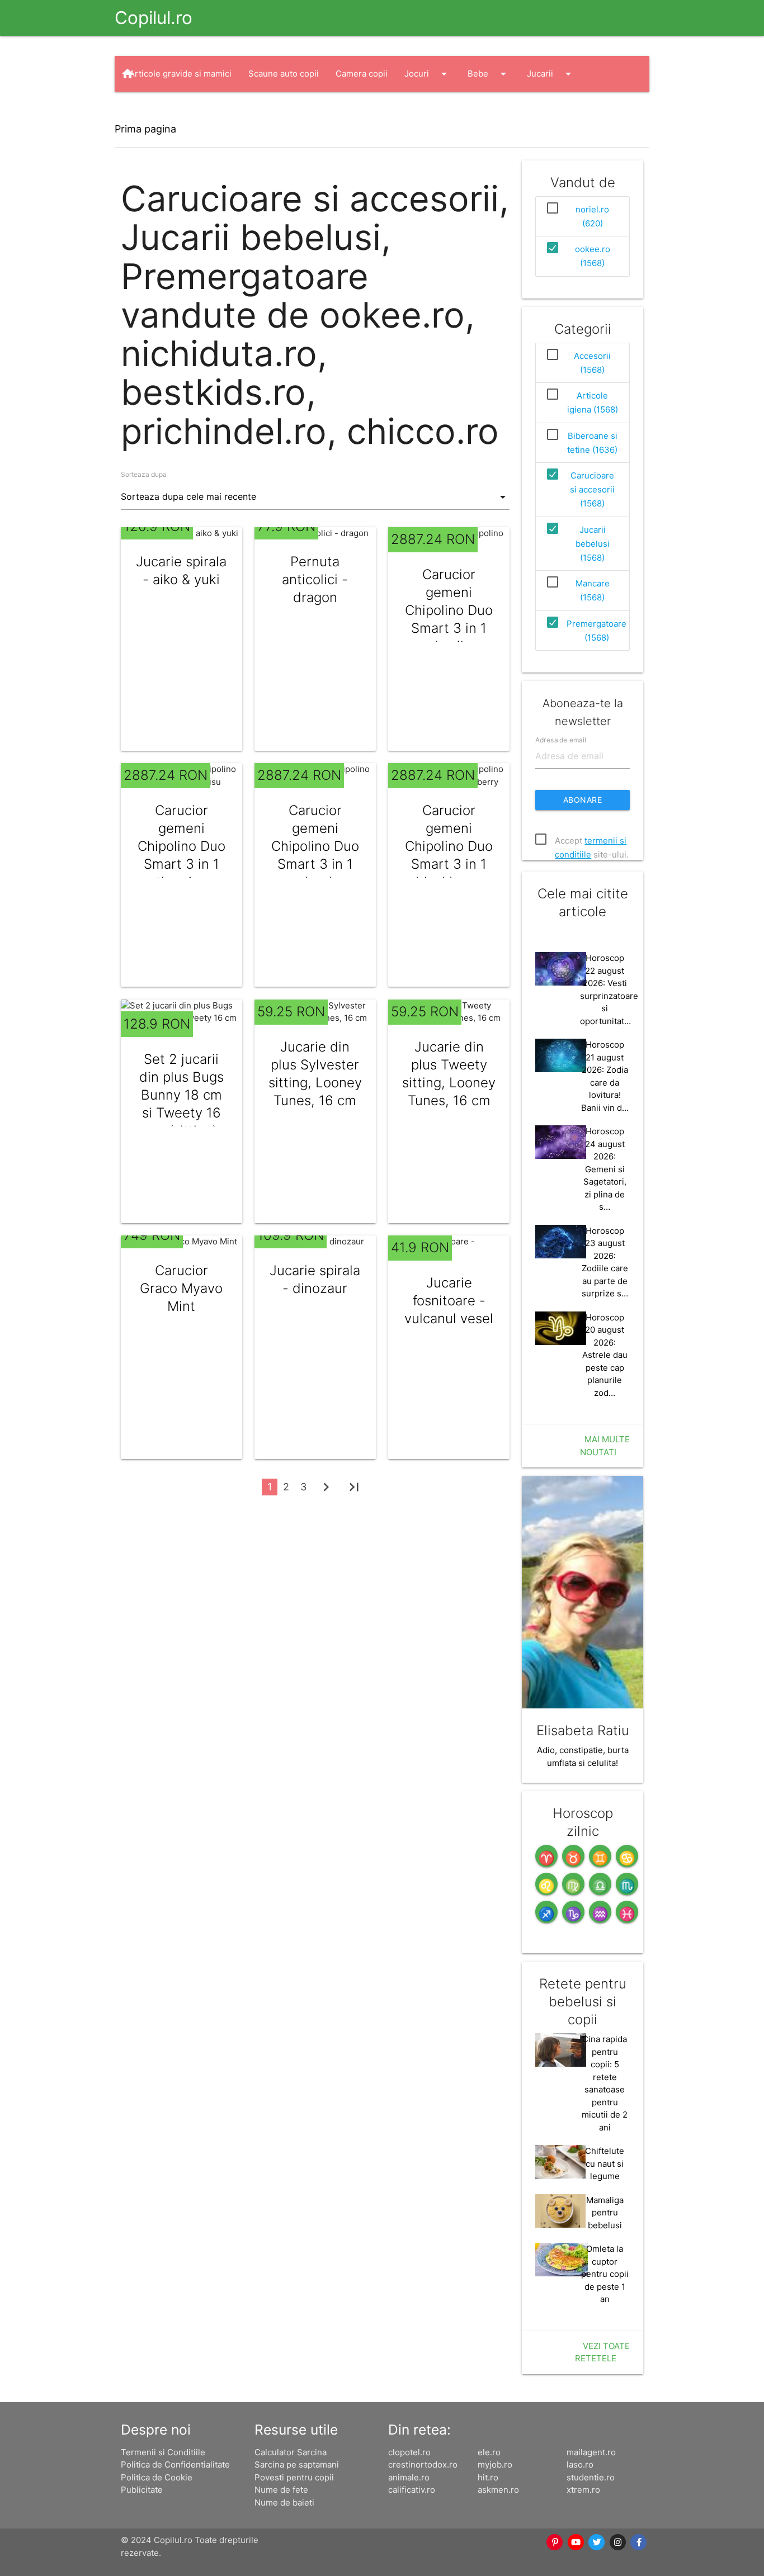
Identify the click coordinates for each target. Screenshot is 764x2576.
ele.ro (489, 2452)
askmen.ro (498, 2490)
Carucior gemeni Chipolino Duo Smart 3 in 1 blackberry (449, 846)
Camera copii (362, 74)
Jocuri (428, 74)
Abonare (583, 800)
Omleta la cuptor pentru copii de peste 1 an (605, 2274)
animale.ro (409, 2477)
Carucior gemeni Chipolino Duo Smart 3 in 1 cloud (315, 846)
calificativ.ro (412, 2490)
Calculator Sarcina (291, 2452)
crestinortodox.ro (423, 2464)
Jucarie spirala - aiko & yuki (181, 570)
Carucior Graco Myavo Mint (181, 1288)
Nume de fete (281, 2490)
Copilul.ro (154, 18)
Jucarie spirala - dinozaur (315, 1279)
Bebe (489, 74)
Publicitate (142, 2490)
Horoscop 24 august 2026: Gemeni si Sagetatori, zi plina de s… (605, 1169)
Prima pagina (145, 129)
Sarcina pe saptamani (297, 2464)
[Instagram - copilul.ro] (618, 2542)
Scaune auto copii (284, 74)
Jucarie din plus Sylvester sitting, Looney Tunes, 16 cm (315, 1074)
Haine (152, 110)
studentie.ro (591, 2477)
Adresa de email (561, 740)
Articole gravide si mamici (180, 74)
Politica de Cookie (157, 2477)
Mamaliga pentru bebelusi (605, 2213)
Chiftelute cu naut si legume (605, 2163)
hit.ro (488, 2477)
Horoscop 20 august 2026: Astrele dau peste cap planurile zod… (605, 1355)
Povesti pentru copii (294, 2477)
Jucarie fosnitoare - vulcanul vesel (449, 1301)
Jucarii (551, 74)
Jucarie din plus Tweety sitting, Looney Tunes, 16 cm (449, 1074)
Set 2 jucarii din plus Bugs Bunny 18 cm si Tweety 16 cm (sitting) (181, 1095)
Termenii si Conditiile (163, 2452)
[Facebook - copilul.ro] (639, 2542)
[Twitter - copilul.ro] (597, 2542)
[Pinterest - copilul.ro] (555, 2542)
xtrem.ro (583, 2490)
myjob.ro (495, 2464)
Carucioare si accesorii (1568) (592, 489)
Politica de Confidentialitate (175, 2464)
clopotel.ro (409, 2452)
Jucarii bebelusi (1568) (593, 544)
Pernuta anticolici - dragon (315, 579)
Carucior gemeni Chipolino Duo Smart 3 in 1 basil (449, 610)
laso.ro (580, 2464)
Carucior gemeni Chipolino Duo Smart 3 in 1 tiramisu (181, 846)
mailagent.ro (591, 2452)
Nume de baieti (284, 2502)
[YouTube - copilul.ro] (576, 2542)
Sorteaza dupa (144, 474)
